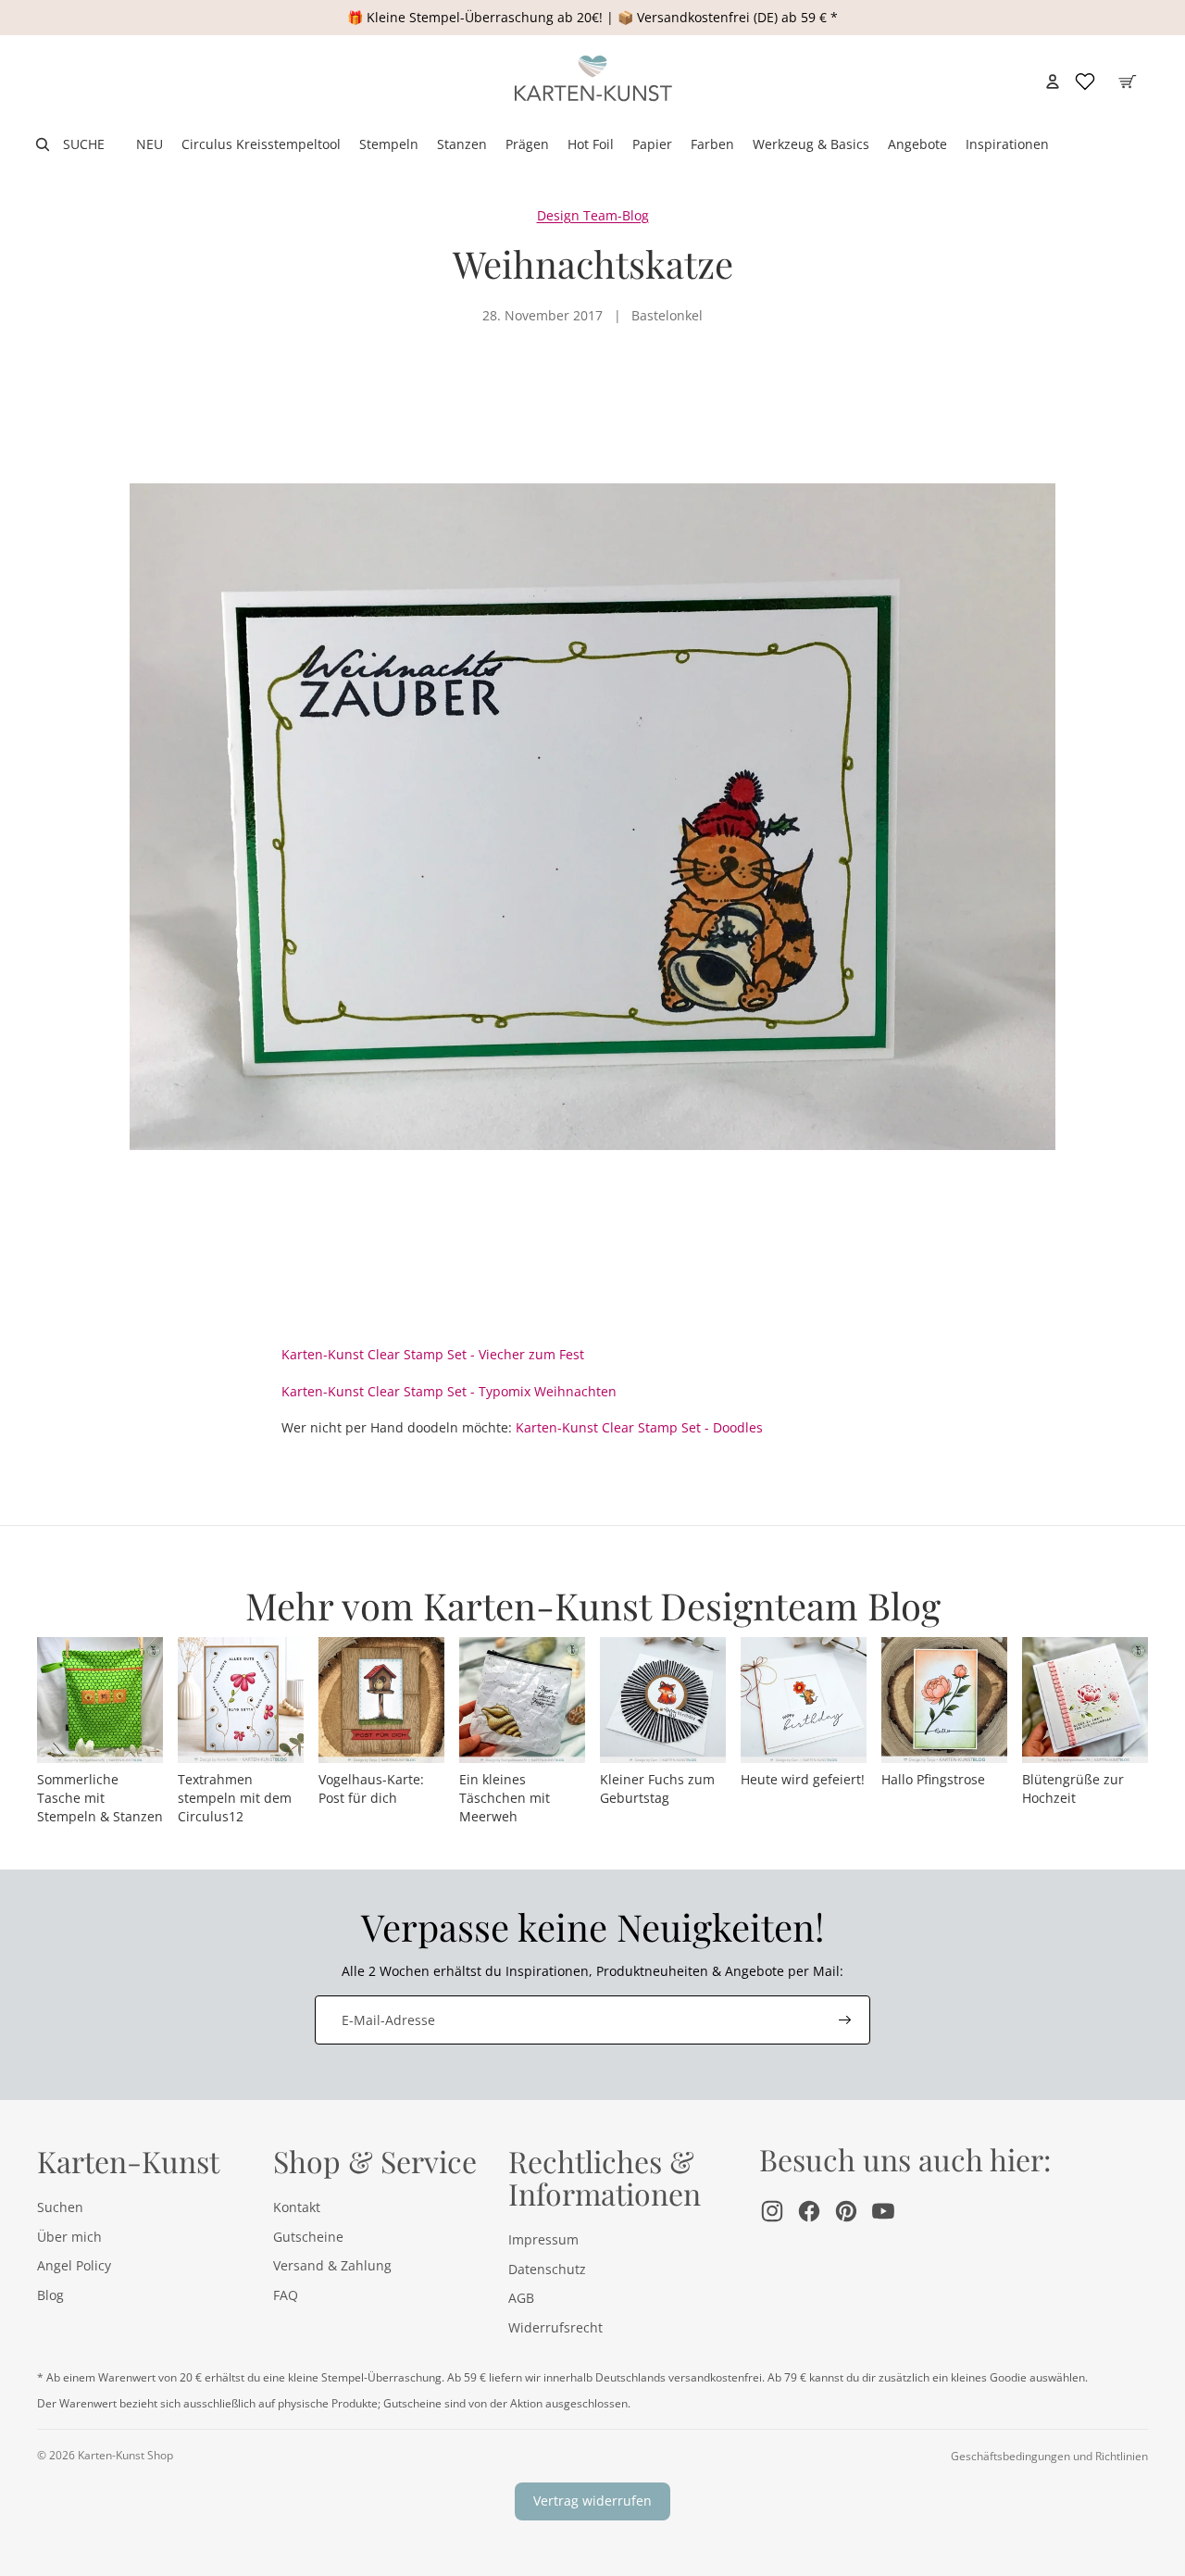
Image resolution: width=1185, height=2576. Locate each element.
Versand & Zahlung (332, 2265)
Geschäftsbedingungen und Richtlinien (1049, 2456)
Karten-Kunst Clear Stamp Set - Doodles (639, 1427)
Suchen (60, 2207)
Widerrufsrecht (555, 2327)
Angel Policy (74, 2265)
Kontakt (297, 2207)
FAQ (286, 2295)
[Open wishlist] (1085, 81)
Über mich (69, 2237)
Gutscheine (308, 2237)
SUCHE (84, 144)
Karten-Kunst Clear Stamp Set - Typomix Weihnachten (449, 1391)
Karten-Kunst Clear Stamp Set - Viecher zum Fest (433, 1354)
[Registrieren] (845, 2020)
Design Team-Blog (593, 215)
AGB (521, 2298)
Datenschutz (547, 2269)
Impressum (543, 2239)
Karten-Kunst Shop (125, 2455)
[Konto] (1053, 81)
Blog (50, 2295)
